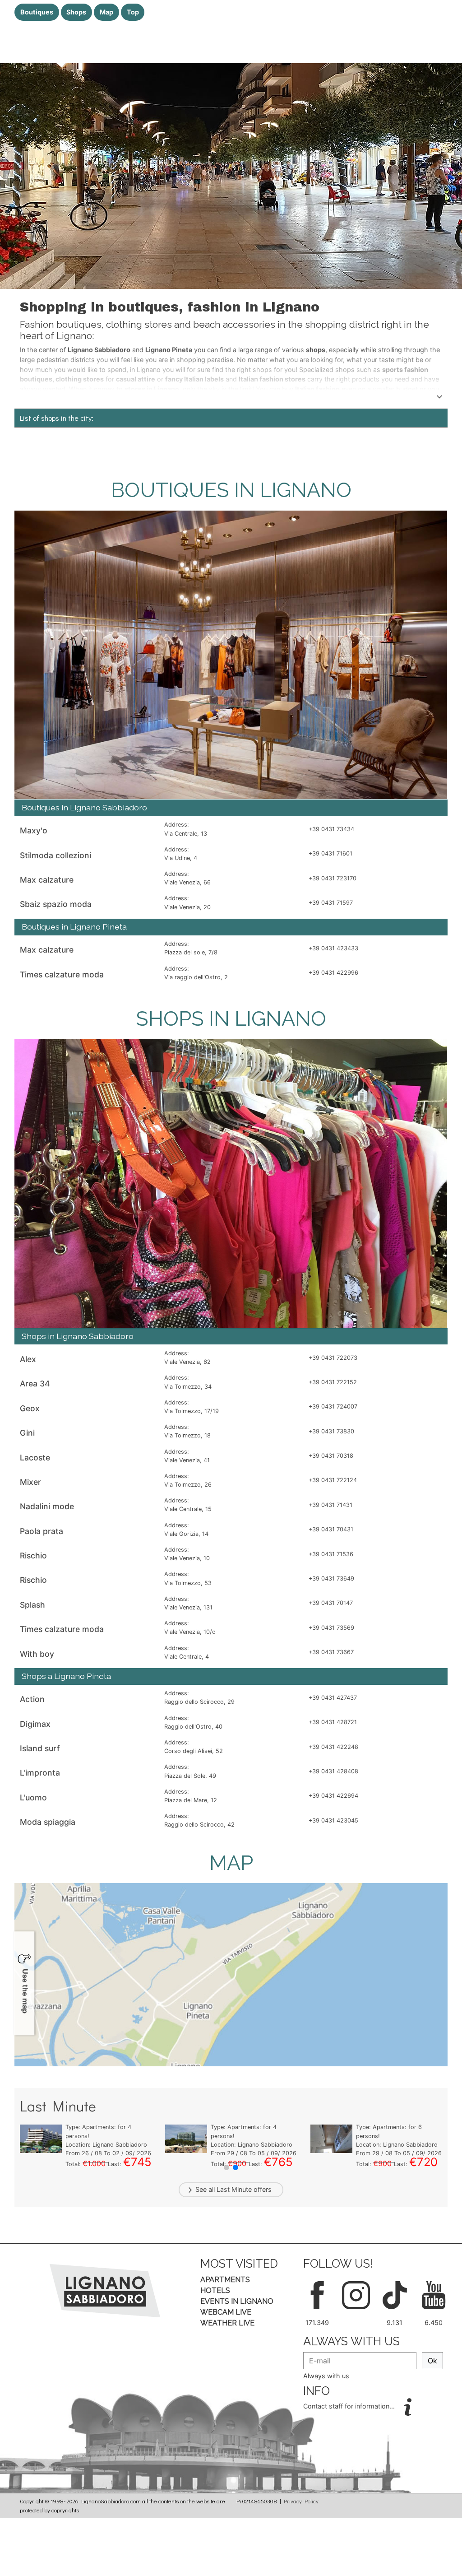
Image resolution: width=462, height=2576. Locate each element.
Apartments (225, 2280)
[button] (226, 2167)
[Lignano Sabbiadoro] (105, 2290)
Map (106, 12)
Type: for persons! (105, 2127)
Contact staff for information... (350, 2406)
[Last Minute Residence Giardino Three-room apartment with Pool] (41, 2138)
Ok (432, 2361)
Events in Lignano (237, 2301)
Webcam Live (226, 2312)
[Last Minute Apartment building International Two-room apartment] (331, 2138)
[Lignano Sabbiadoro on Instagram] (356, 2294)
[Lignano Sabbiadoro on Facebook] (317, 2294)
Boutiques (37, 12)
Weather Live (227, 2323)
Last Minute (234, 2189)
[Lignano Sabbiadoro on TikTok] (395, 2294)
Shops (76, 12)
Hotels (215, 2290)
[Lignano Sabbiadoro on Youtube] (434, 2294)
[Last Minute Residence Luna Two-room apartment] (186, 2138)
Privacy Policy (301, 2501)
